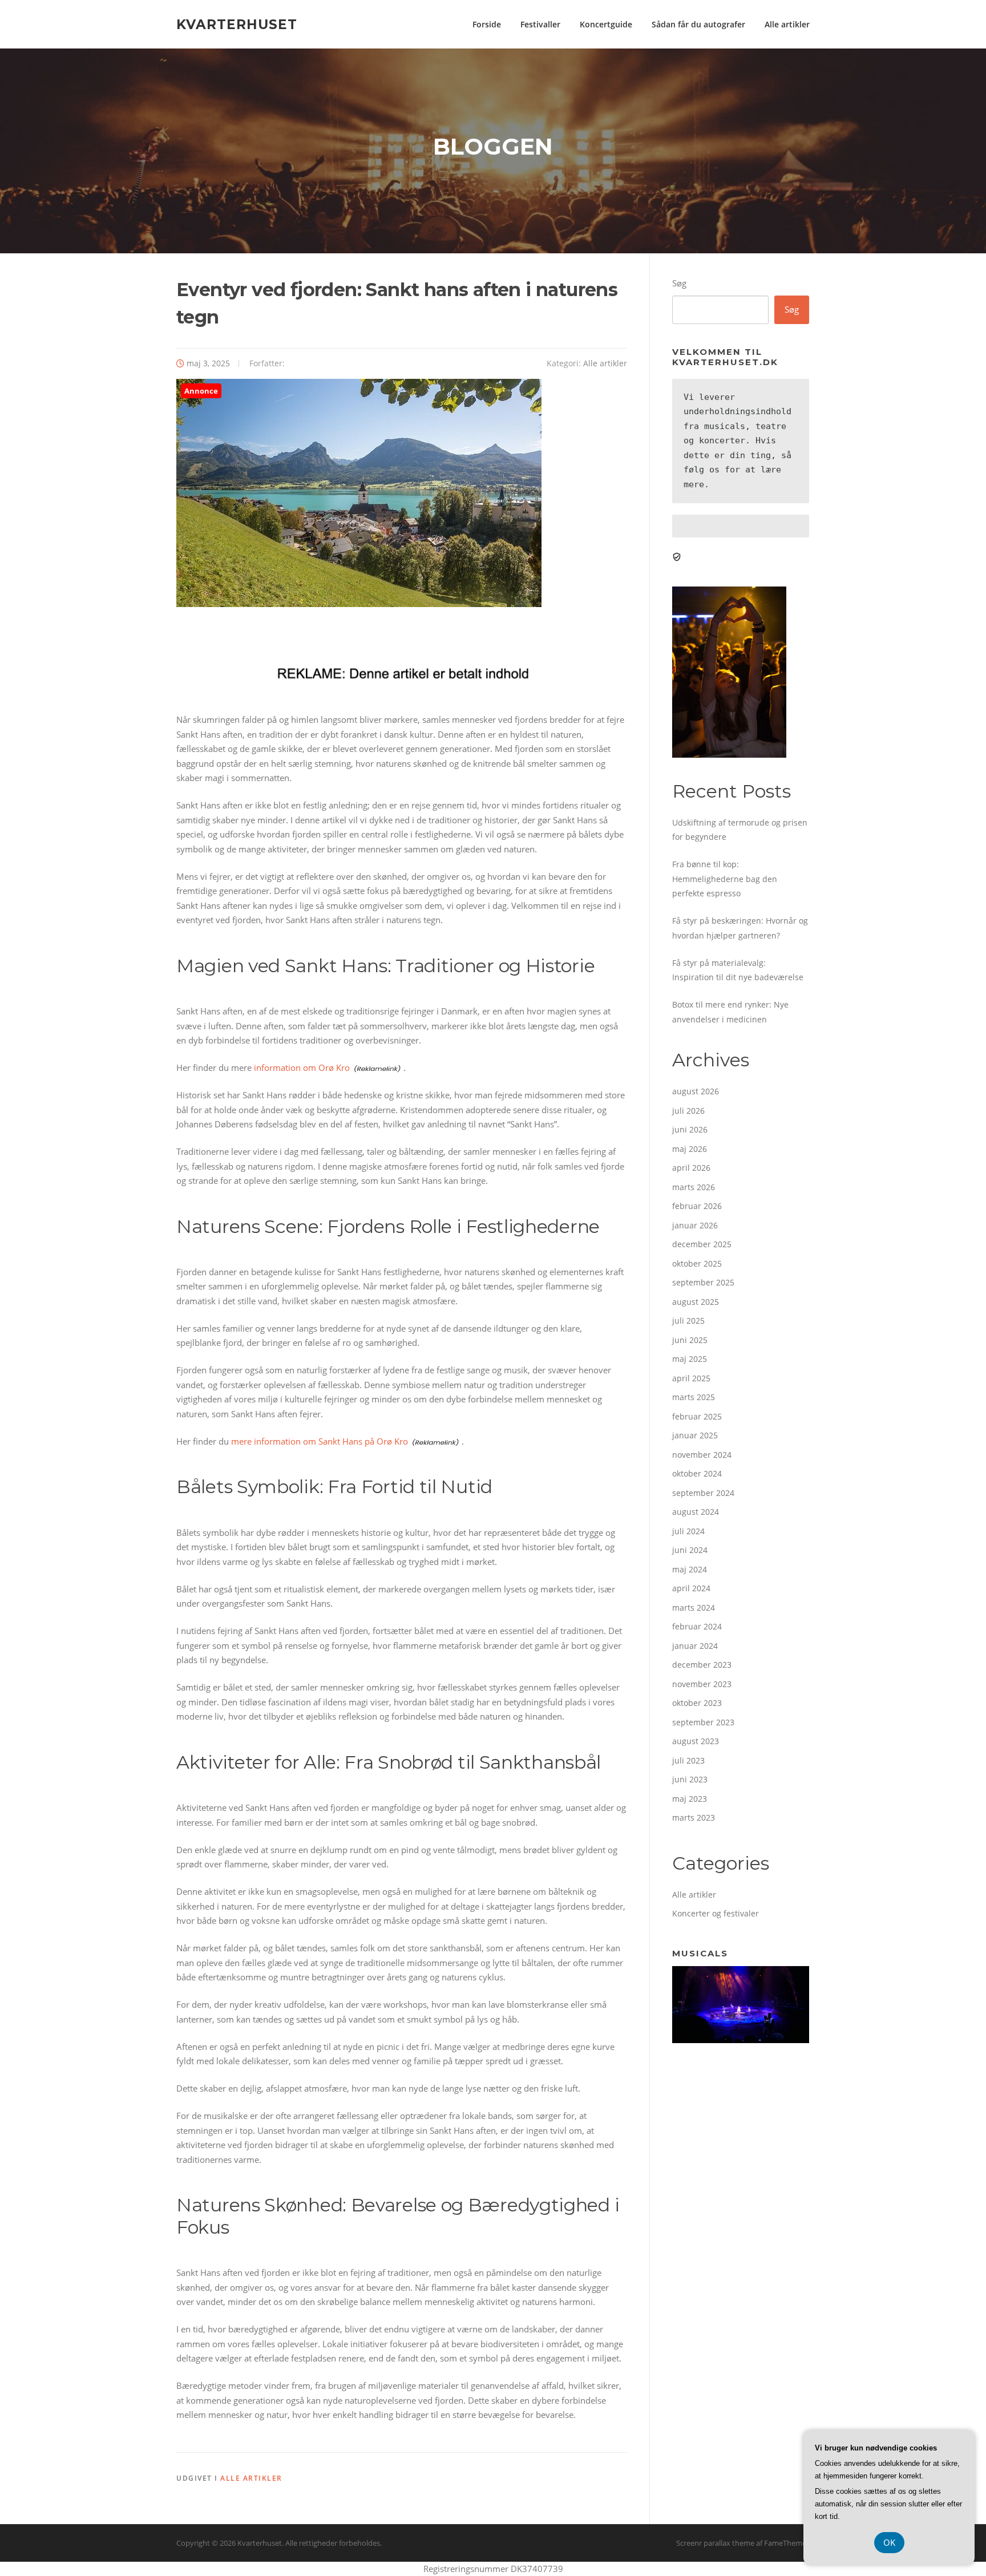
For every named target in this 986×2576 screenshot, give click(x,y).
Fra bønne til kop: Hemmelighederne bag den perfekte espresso (725, 879)
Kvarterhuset (237, 24)
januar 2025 (695, 1435)
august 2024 (696, 1512)
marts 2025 (694, 1397)
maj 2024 (690, 1569)
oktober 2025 (697, 1263)
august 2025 (696, 1302)
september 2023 (703, 1722)
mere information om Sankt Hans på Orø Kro (320, 1441)
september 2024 (703, 1493)
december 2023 (702, 1665)
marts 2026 (694, 1187)
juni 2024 (690, 1550)
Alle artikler (787, 24)
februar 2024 (697, 1626)
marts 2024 (694, 1608)
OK (889, 2542)
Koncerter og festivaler (716, 1913)
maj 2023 (690, 1799)
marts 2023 (694, 1817)
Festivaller (540, 24)
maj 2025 (690, 1359)
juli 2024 (688, 1531)
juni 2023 (690, 1779)
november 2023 (702, 1684)
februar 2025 (697, 1416)
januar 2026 (695, 1225)
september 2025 (703, 1282)
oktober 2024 (697, 1473)
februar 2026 (697, 1206)
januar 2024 (695, 1646)
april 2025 (691, 1378)
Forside (487, 24)
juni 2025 (690, 1340)
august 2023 (696, 1741)
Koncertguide (606, 24)
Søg (679, 283)
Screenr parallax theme (715, 2543)
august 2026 (696, 1091)
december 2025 (702, 1244)
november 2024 (702, 1455)
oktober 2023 (697, 1703)
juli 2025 (688, 1321)
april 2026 (691, 1168)
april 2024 (691, 1588)
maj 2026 (690, 1149)
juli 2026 (688, 1111)
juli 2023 (688, 1760)
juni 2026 (690, 1129)
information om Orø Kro (302, 1067)
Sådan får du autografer (698, 24)
